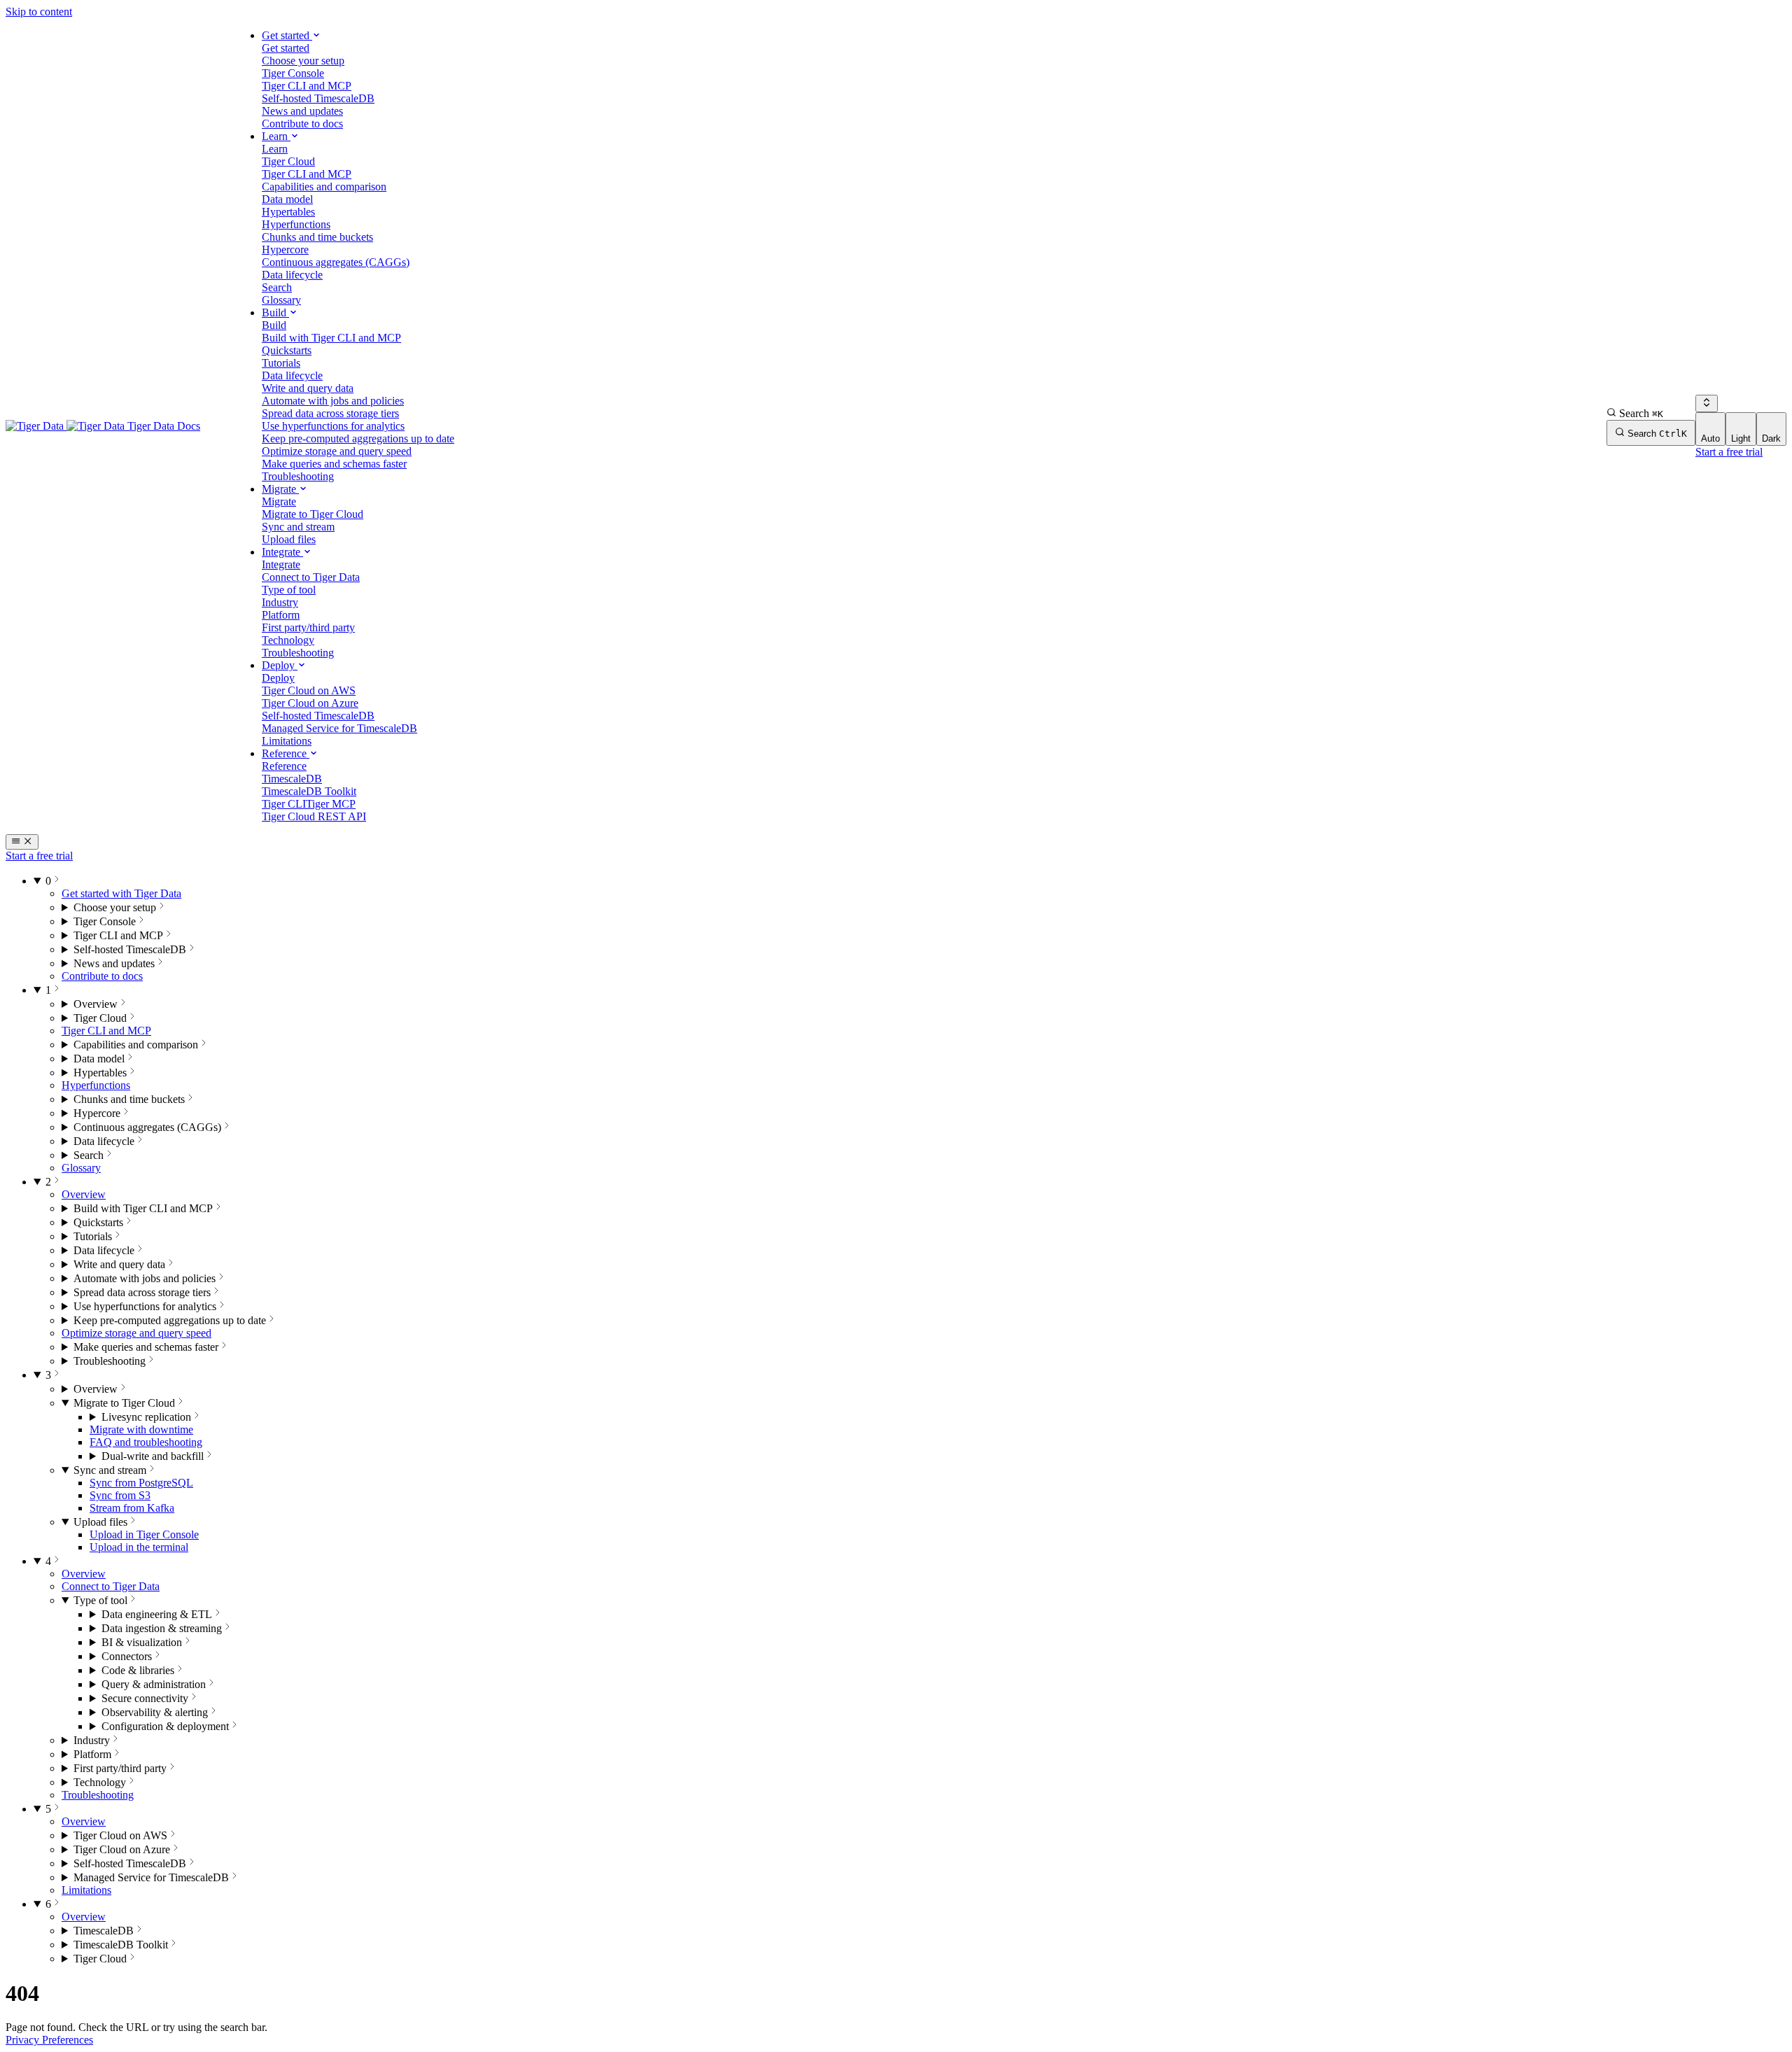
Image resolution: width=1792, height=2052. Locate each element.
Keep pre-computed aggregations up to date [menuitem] (358, 438)
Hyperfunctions (96, 1085)
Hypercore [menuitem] (285, 250)
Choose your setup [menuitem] (303, 61)
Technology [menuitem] (288, 640)
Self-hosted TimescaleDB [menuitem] (318, 98)
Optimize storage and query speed (136, 1333)
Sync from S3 (120, 1495)
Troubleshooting (98, 1795)
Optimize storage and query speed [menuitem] (337, 451)
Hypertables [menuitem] (288, 212)
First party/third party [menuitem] (308, 627)
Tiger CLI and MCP (106, 1031)
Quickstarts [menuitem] (287, 350)
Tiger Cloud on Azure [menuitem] (310, 703)
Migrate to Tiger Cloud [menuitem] (313, 514)
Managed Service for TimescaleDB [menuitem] (339, 728)
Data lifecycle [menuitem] (292, 275)
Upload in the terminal (139, 1547)
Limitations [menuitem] (287, 741)
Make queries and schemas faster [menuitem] (334, 464)
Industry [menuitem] (280, 602)
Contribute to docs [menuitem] (302, 124)
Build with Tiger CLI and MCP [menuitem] (331, 338)
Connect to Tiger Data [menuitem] (311, 577)
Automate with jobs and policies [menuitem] (333, 401)
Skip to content (39, 12)
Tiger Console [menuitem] (293, 73)
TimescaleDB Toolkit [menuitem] (309, 791)
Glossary (81, 1168)
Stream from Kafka (132, 1508)
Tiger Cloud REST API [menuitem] (314, 816)
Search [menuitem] (277, 287)
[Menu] (22, 842)
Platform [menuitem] (281, 615)
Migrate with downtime (141, 1429)
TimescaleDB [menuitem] (292, 779)
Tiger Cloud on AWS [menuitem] (309, 690)
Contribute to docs (102, 976)
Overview (84, 1194)
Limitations (86, 1890)
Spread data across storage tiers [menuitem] (330, 413)
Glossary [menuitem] (281, 300)
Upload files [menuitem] (289, 539)
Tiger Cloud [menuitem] (288, 161)
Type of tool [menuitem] (289, 590)
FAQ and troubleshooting (146, 1442)
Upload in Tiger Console (144, 1534)
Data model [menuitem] (287, 199)
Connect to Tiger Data (111, 1586)
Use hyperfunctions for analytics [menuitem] (333, 426)
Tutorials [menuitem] (281, 363)
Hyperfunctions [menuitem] (296, 224)
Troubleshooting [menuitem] (298, 476)
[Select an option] (1707, 403)
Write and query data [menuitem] (308, 388)
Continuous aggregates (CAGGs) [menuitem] (336, 262)
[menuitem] (286, 48)
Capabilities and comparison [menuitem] (324, 187)
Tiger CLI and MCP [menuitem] (307, 86)
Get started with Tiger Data (121, 893)
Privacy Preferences (49, 2040)
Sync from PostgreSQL (141, 1483)
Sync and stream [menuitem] (298, 527)
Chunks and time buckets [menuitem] (317, 237)
